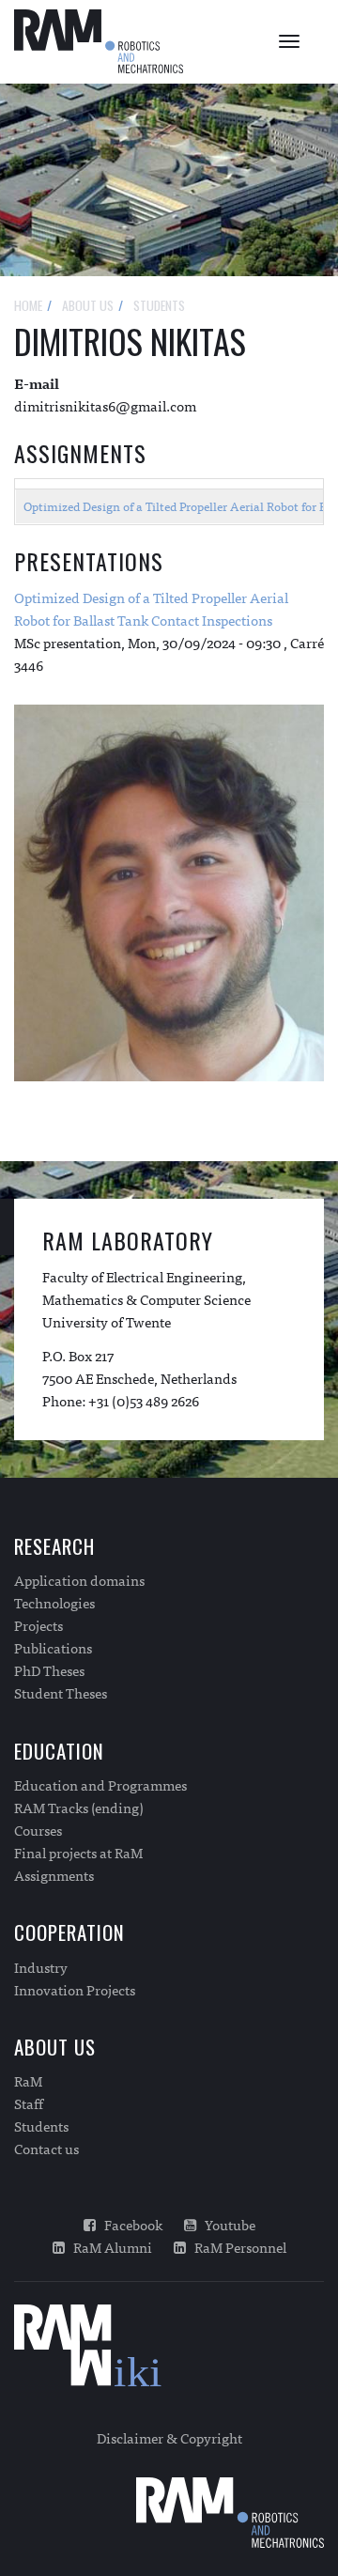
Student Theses (61, 1693)
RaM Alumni (108, 2247)
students (159, 305)
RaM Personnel (236, 2247)
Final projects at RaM (78, 1853)
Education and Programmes (100, 1785)
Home (28, 305)
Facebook (129, 2225)
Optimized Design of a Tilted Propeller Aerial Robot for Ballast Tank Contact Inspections (151, 608)
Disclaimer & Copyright (169, 2437)
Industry (41, 1967)
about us (88, 305)
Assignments (54, 1875)
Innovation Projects (75, 1990)
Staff (29, 2103)
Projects (38, 1625)
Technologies (54, 1603)
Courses (38, 1830)
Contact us (46, 2149)
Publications (53, 1648)
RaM (28, 2081)
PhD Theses (49, 1670)
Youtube (226, 2225)
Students (41, 2126)
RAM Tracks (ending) (79, 1808)
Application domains (79, 1580)
